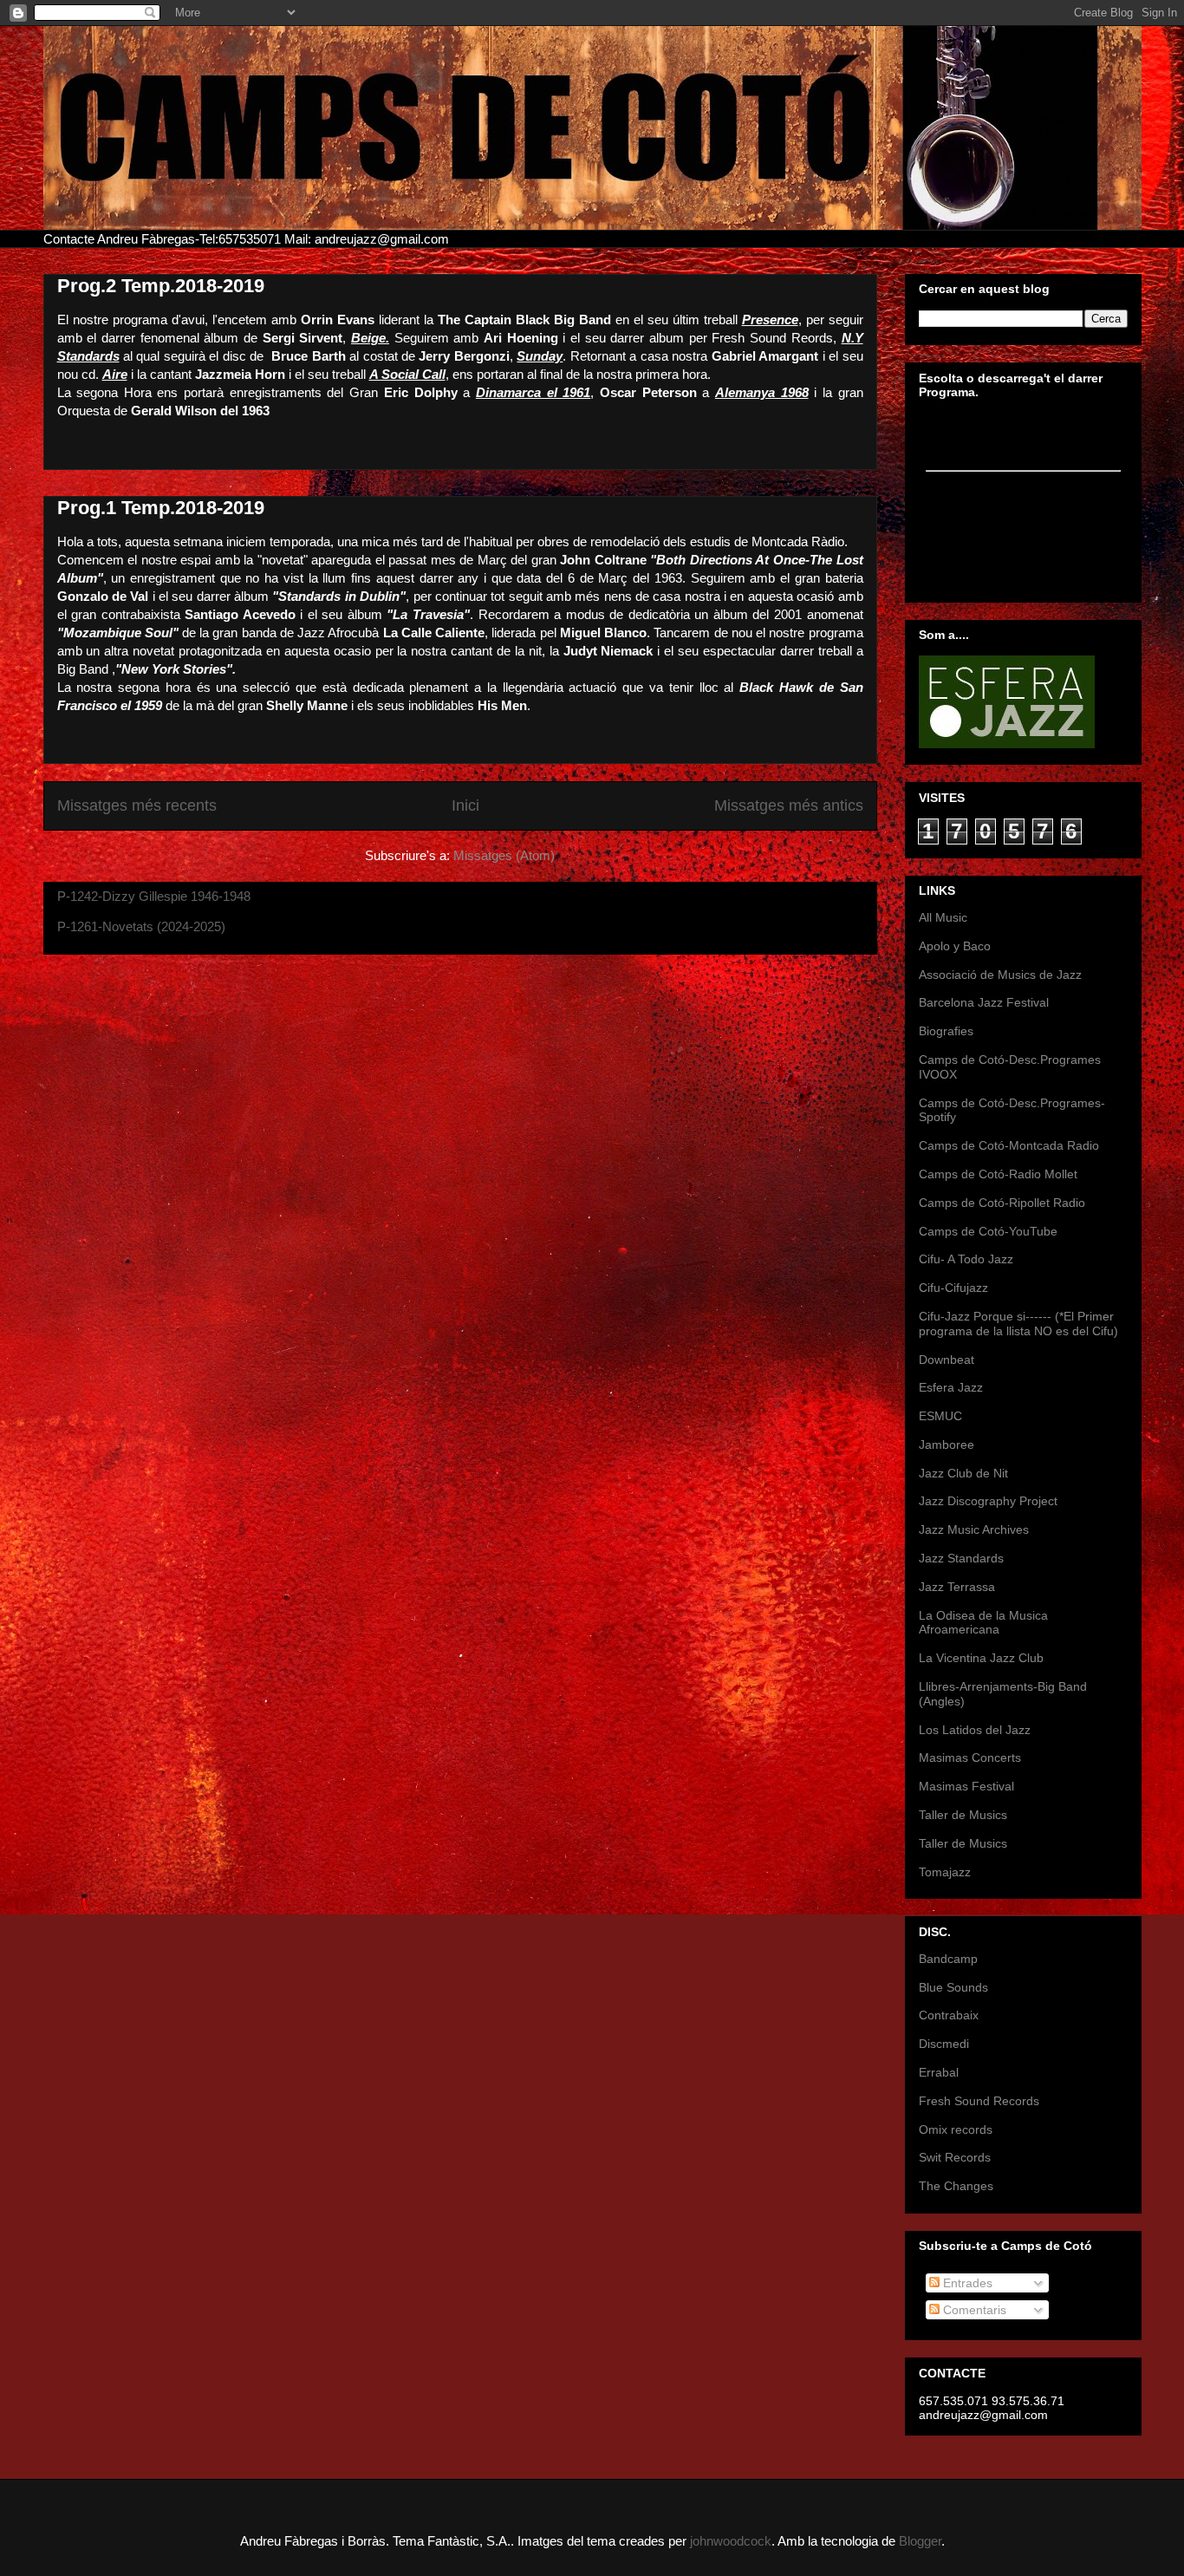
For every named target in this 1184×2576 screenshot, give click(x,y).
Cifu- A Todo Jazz (966, 1259)
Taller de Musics (963, 1815)
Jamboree (947, 1445)
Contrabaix (949, 2015)
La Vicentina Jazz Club (981, 1658)
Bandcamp (948, 1959)
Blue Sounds (953, 1987)
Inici (465, 805)
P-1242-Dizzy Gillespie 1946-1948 (154, 896)
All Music (943, 917)
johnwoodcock (731, 2541)
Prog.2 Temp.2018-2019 (161, 286)
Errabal (939, 2072)
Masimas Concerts (970, 1758)
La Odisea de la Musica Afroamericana (983, 1623)
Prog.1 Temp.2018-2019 (161, 508)
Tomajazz (945, 1872)
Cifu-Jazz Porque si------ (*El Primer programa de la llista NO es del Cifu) (1018, 1324)
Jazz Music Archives (974, 1529)
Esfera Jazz (951, 1387)
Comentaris (973, 2310)
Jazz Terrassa (957, 1587)
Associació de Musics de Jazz (1000, 975)
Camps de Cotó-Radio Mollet (998, 1174)
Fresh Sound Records (979, 2101)
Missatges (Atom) (504, 855)
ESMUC (940, 1416)
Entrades (966, 2283)
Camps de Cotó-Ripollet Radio (1002, 1203)
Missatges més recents (137, 805)
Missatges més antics (789, 805)
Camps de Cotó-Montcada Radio (1009, 1145)
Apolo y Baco (955, 946)
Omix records (956, 2129)
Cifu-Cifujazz (953, 1288)
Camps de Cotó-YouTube (988, 1231)
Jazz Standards (961, 1558)
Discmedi (944, 2044)
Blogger (920, 2541)
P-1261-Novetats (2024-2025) (141, 926)
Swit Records (955, 2157)
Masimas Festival (966, 1786)
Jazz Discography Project (988, 1501)
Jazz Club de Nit (963, 1473)
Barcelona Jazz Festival (984, 1002)
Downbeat (947, 1360)
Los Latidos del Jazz (975, 1730)
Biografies (946, 1031)
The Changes (956, 2186)
